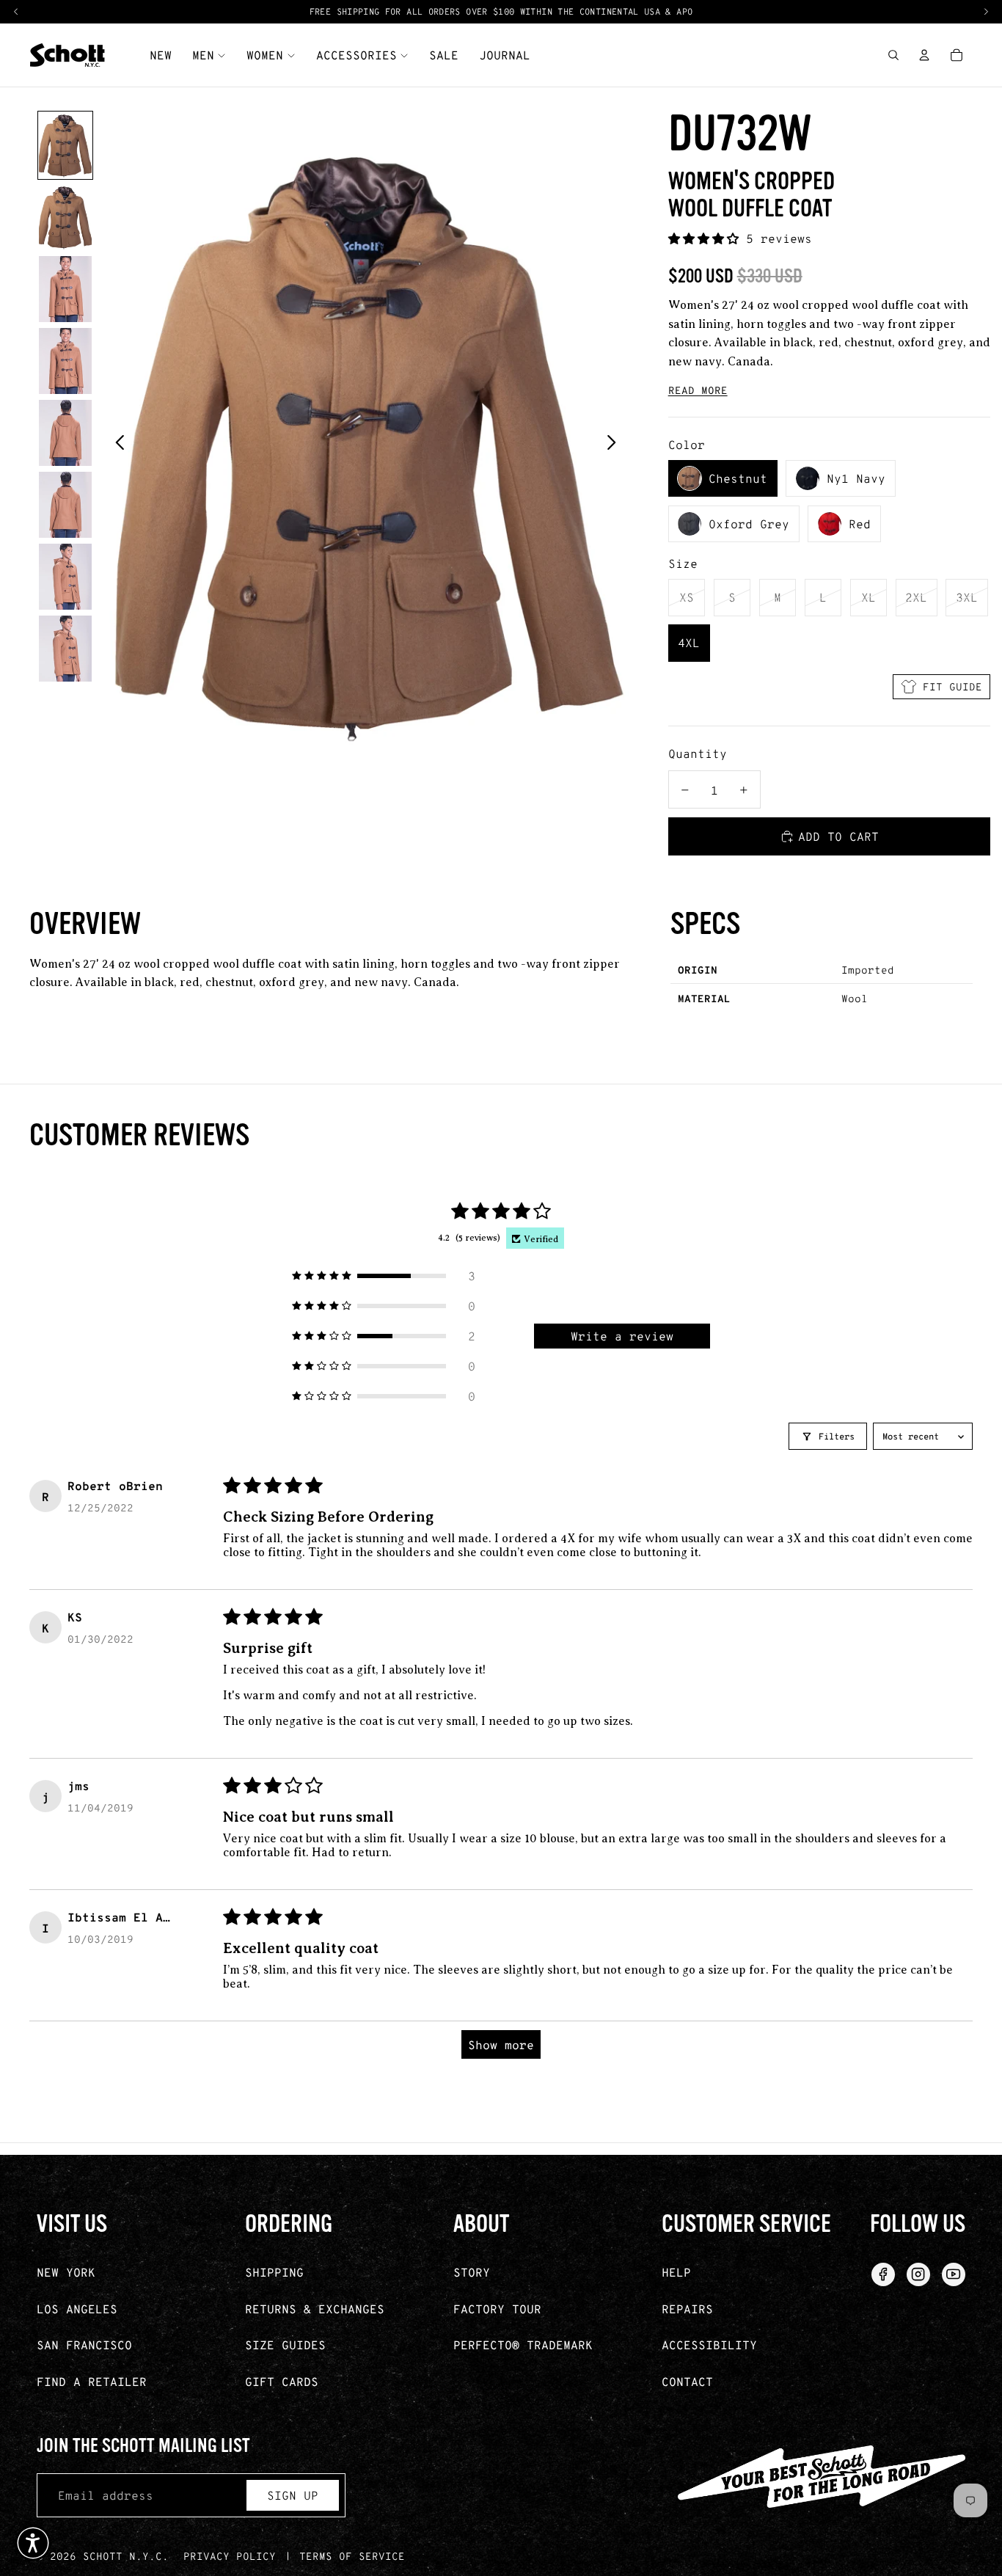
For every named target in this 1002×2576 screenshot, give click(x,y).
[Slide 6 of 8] (65, 505)
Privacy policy (230, 2556)
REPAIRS (687, 2309)
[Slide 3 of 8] (65, 289)
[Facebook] (883, 2274)
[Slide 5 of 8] (65, 433)
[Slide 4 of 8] (65, 361)
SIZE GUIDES (285, 2345)
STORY (472, 2272)
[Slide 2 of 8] (65, 217)
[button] (707, 238)
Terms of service (352, 2556)
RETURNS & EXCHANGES (315, 2309)
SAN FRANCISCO (84, 2345)
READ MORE (698, 390)
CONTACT (687, 2381)
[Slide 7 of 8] (65, 577)
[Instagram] (918, 2274)
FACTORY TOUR (497, 2309)
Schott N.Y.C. (126, 2556)
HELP (676, 2272)
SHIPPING (274, 2272)
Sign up (293, 2495)
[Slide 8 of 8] (65, 649)
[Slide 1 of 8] (65, 145)
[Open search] (893, 55)
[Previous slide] (116, 442)
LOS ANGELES (77, 2309)
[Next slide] (615, 442)
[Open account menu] (924, 55)
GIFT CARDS (282, 2381)
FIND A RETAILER (92, 2381)
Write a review (622, 1336)
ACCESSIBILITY (709, 2345)
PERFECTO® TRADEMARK (523, 2345)
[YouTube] (954, 2274)
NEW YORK (66, 2272)
